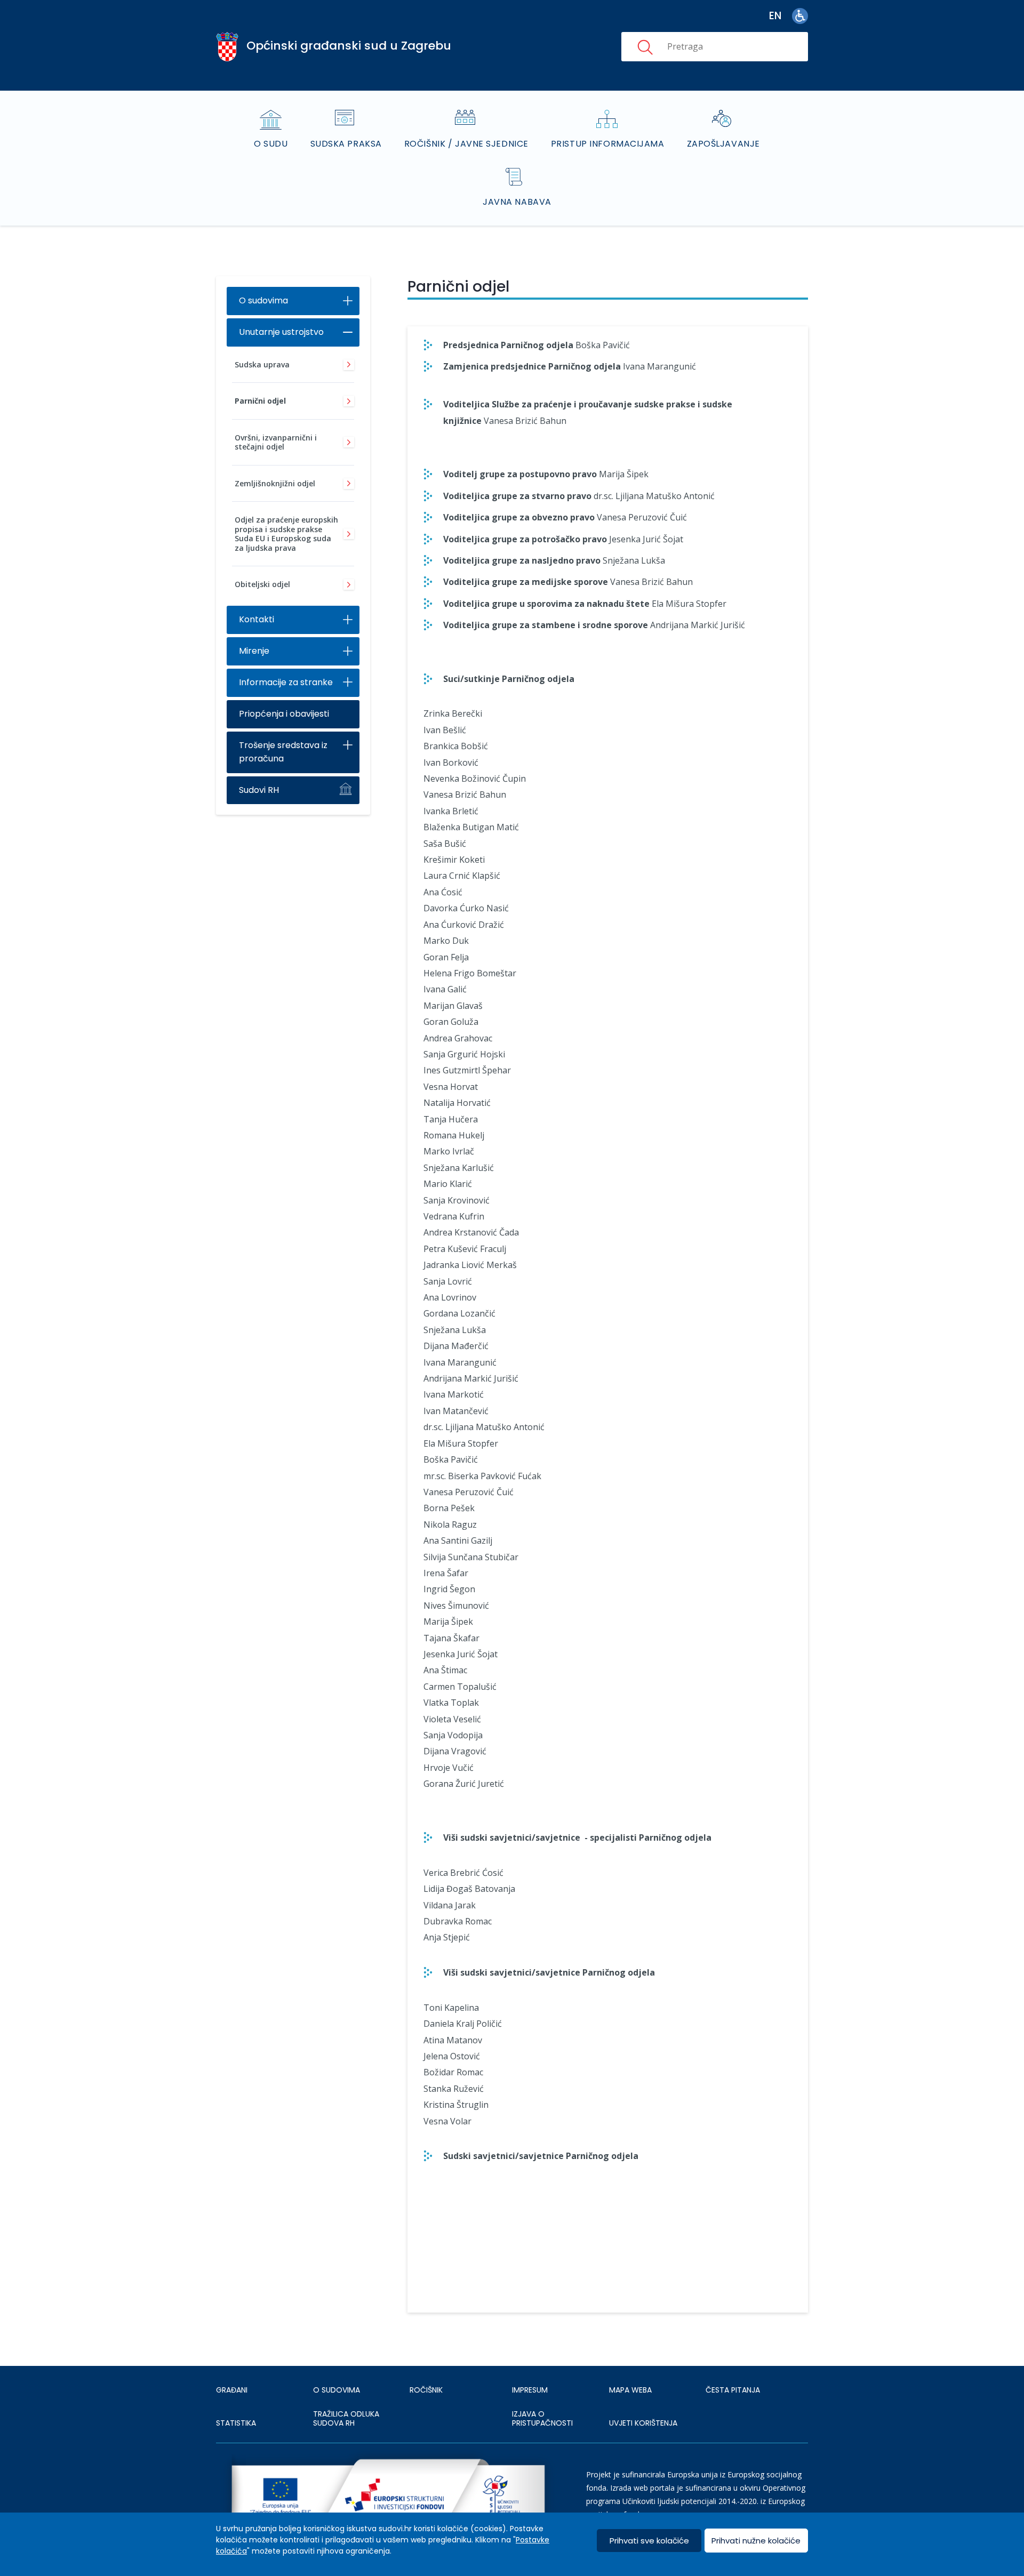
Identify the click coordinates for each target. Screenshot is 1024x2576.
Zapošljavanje (723, 144)
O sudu (271, 144)
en (775, 16)
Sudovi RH (259, 790)
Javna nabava (517, 202)
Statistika (236, 2423)
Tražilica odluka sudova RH (346, 2419)
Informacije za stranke (286, 682)
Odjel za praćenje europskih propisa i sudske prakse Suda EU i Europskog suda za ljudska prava (286, 534)
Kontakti (257, 619)
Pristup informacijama (608, 144)
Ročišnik (426, 2390)
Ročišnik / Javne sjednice (466, 144)
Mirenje (254, 651)
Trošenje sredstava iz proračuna (283, 752)
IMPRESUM (530, 2390)
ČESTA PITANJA (733, 2390)
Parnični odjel (260, 401)
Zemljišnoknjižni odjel (275, 483)
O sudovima (263, 300)
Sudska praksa (346, 144)
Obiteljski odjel (262, 584)
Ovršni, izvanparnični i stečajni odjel (276, 442)
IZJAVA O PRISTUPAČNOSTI (542, 2419)
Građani (232, 2390)
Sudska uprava (262, 364)
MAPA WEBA (630, 2390)
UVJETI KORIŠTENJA (643, 2423)
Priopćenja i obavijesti (284, 714)
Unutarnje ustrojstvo (281, 332)
